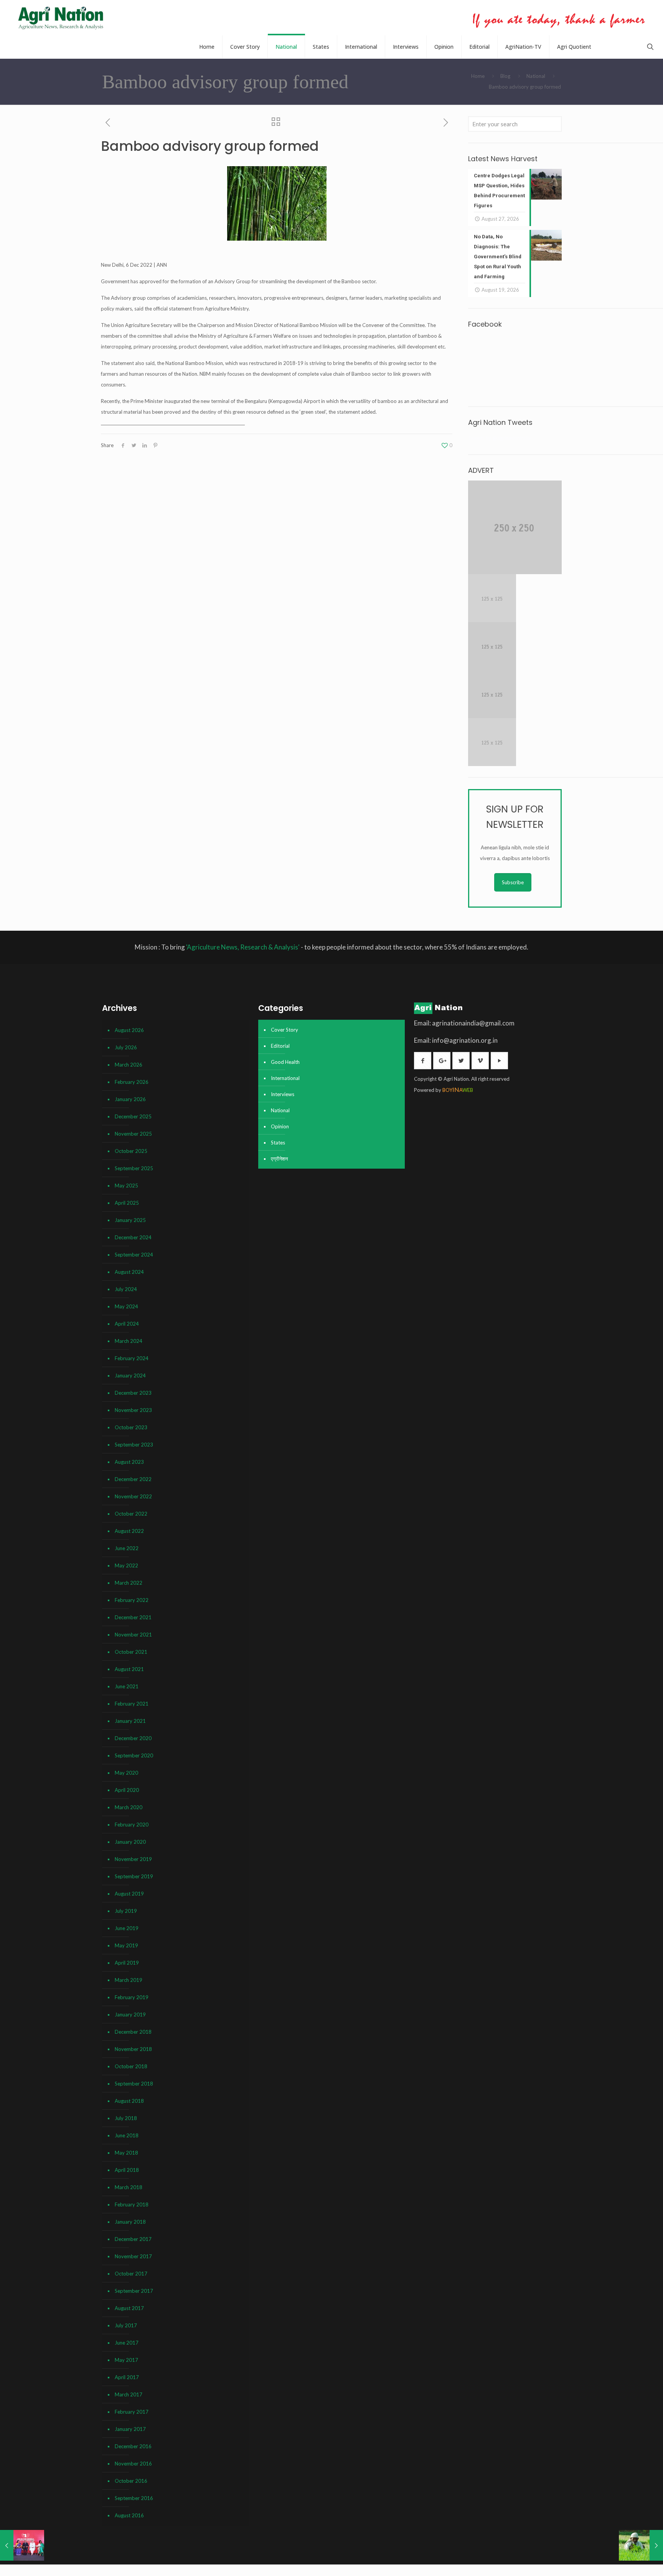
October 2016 (131, 2481)
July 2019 (126, 1911)
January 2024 (130, 1376)
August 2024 (129, 1272)
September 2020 (134, 1755)
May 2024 (126, 1306)
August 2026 (129, 1030)
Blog (505, 76)
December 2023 (133, 1393)
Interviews (283, 1094)
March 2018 (129, 2187)
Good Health (285, 1062)
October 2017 (131, 2274)
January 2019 (130, 2015)
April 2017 (127, 2377)
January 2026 (130, 1099)
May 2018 (126, 2153)
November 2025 (133, 1134)
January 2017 (130, 2429)
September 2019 (134, 1876)
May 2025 (126, 1186)
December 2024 (133, 1237)
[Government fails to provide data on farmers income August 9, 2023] (641, 2545)
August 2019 (129, 1894)
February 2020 (132, 1825)
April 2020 (127, 1790)
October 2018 (131, 2066)
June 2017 (127, 2343)
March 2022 (129, 1583)
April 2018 (127, 2170)
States (278, 1143)
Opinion (280, 1126)
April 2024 (127, 1324)
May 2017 (126, 2360)
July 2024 (126, 1289)
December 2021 (133, 1617)
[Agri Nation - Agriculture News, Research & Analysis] (60, 18)
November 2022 (133, 1496)
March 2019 (129, 1980)
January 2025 (130, 1220)
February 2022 (132, 1600)
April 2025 (127, 1203)
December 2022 (133, 1479)
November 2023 (133, 1410)
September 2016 (134, 2498)
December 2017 (133, 2239)
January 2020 (130, 1842)
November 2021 (133, 1635)
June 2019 (127, 1928)
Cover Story (284, 1030)
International (285, 1078)
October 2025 (131, 1151)
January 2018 (130, 2222)
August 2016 (129, 2515)
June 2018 (127, 2135)
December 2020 (133, 1738)
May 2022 (126, 1565)
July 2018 (126, 2118)
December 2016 (133, 2446)
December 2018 (133, 2032)
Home (478, 76)
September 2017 (134, 2291)
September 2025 (134, 1168)
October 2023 (131, 1427)
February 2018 (132, 2204)
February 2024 (132, 1358)
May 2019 (126, 1945)
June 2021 (127, 1686)
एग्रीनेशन (279, 1159)
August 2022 (129, 1531)
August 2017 (129, 2308)
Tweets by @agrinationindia (499, 438)
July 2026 (126, 1047)
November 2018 (133, 2049)
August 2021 (129, 1669)
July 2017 (126, 2325)
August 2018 (129, 2101)
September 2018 (134, 2084)
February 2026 (132, 1082)
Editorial (280, 1046)
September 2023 (134, 1445)
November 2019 (133, 1859)
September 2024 (134, 1255)
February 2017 (132, 2412)
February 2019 (132, 1997)
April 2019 (127, 1963)
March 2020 (129, 1807)
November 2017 (133, 2256)
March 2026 (129, 1065)
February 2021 (132, 1704)
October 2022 (131, 1514)
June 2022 (127, 1548)
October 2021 (131, 1652)
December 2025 (133, 1116)
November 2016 (133, 2464)
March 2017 (129, 2394)
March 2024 (129, 1341)
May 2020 (126, 1773)
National (536, 76)
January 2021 (130, 1721)
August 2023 (129, 1462)
